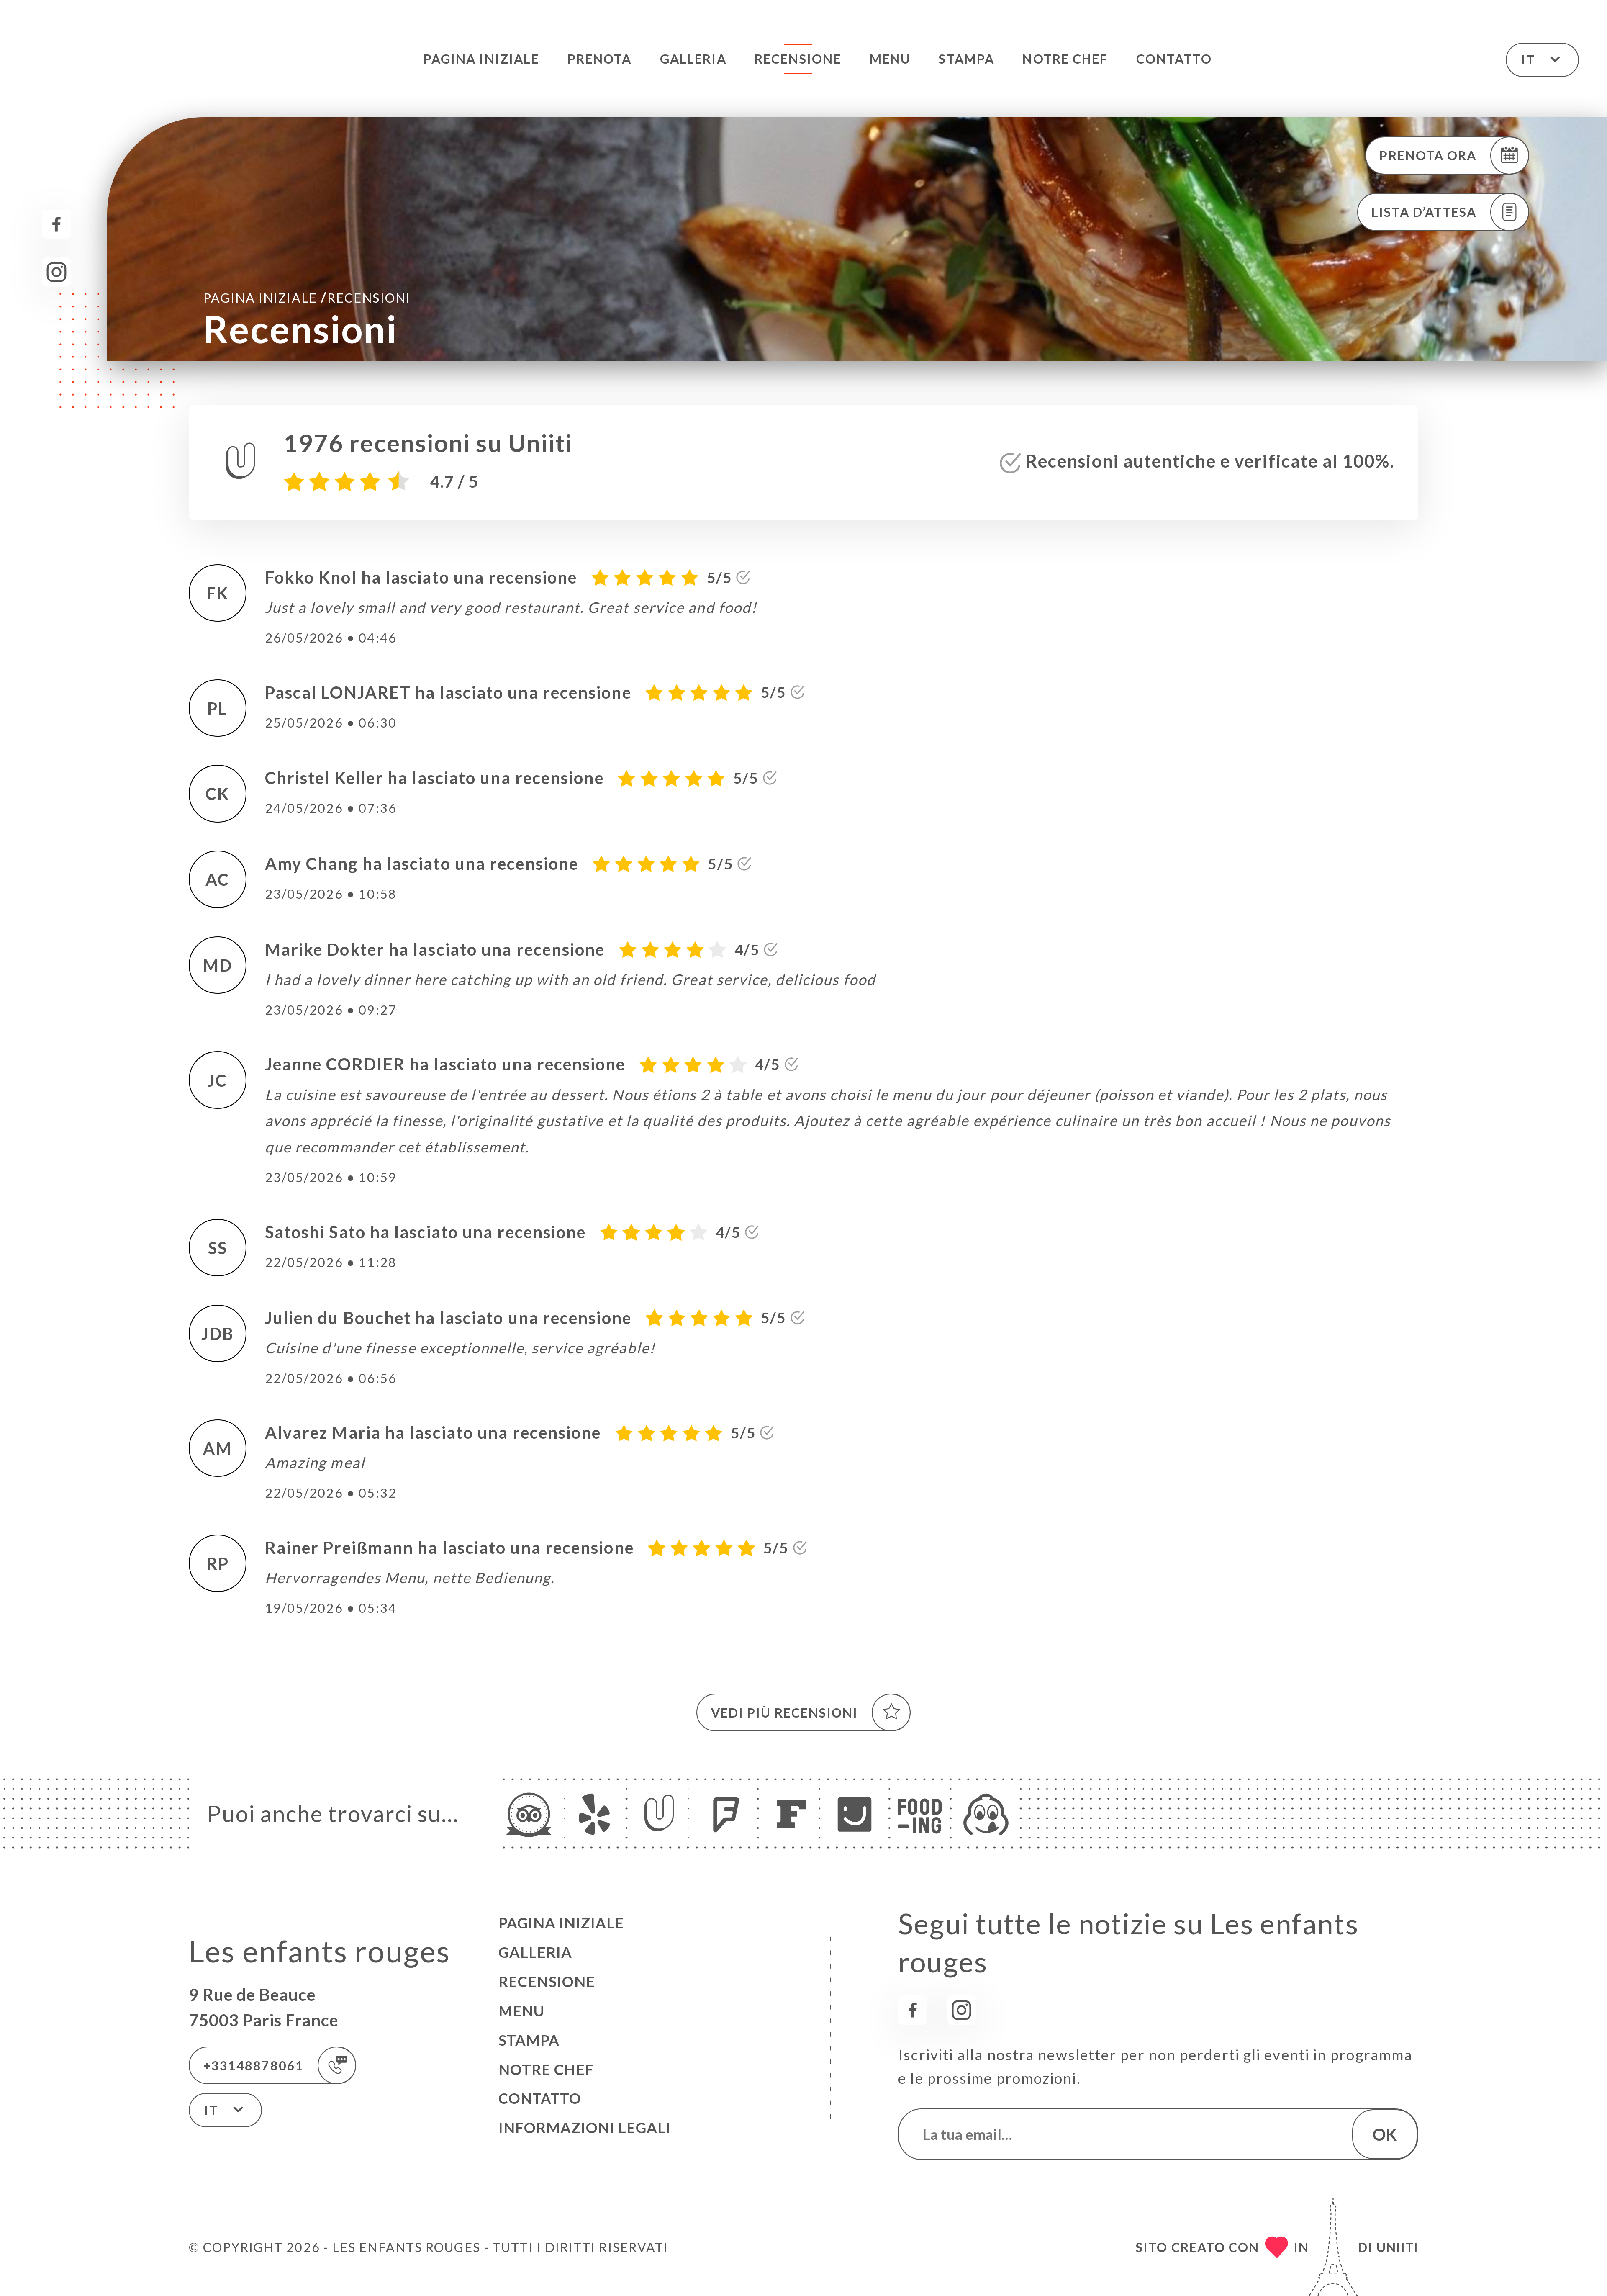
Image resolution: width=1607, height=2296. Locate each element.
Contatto (1174, 59)
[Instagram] (56, 272)
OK (1385, 2134)
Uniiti (1397, 2247)
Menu (890, 59)
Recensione (798, 59)
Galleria (693, 59)
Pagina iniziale (481, 59)
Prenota (600, 59)
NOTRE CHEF (1065, 59)
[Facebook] (56, 224)
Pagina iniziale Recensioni (307, 297)
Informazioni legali (585, 2128)
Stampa (967, 59)
